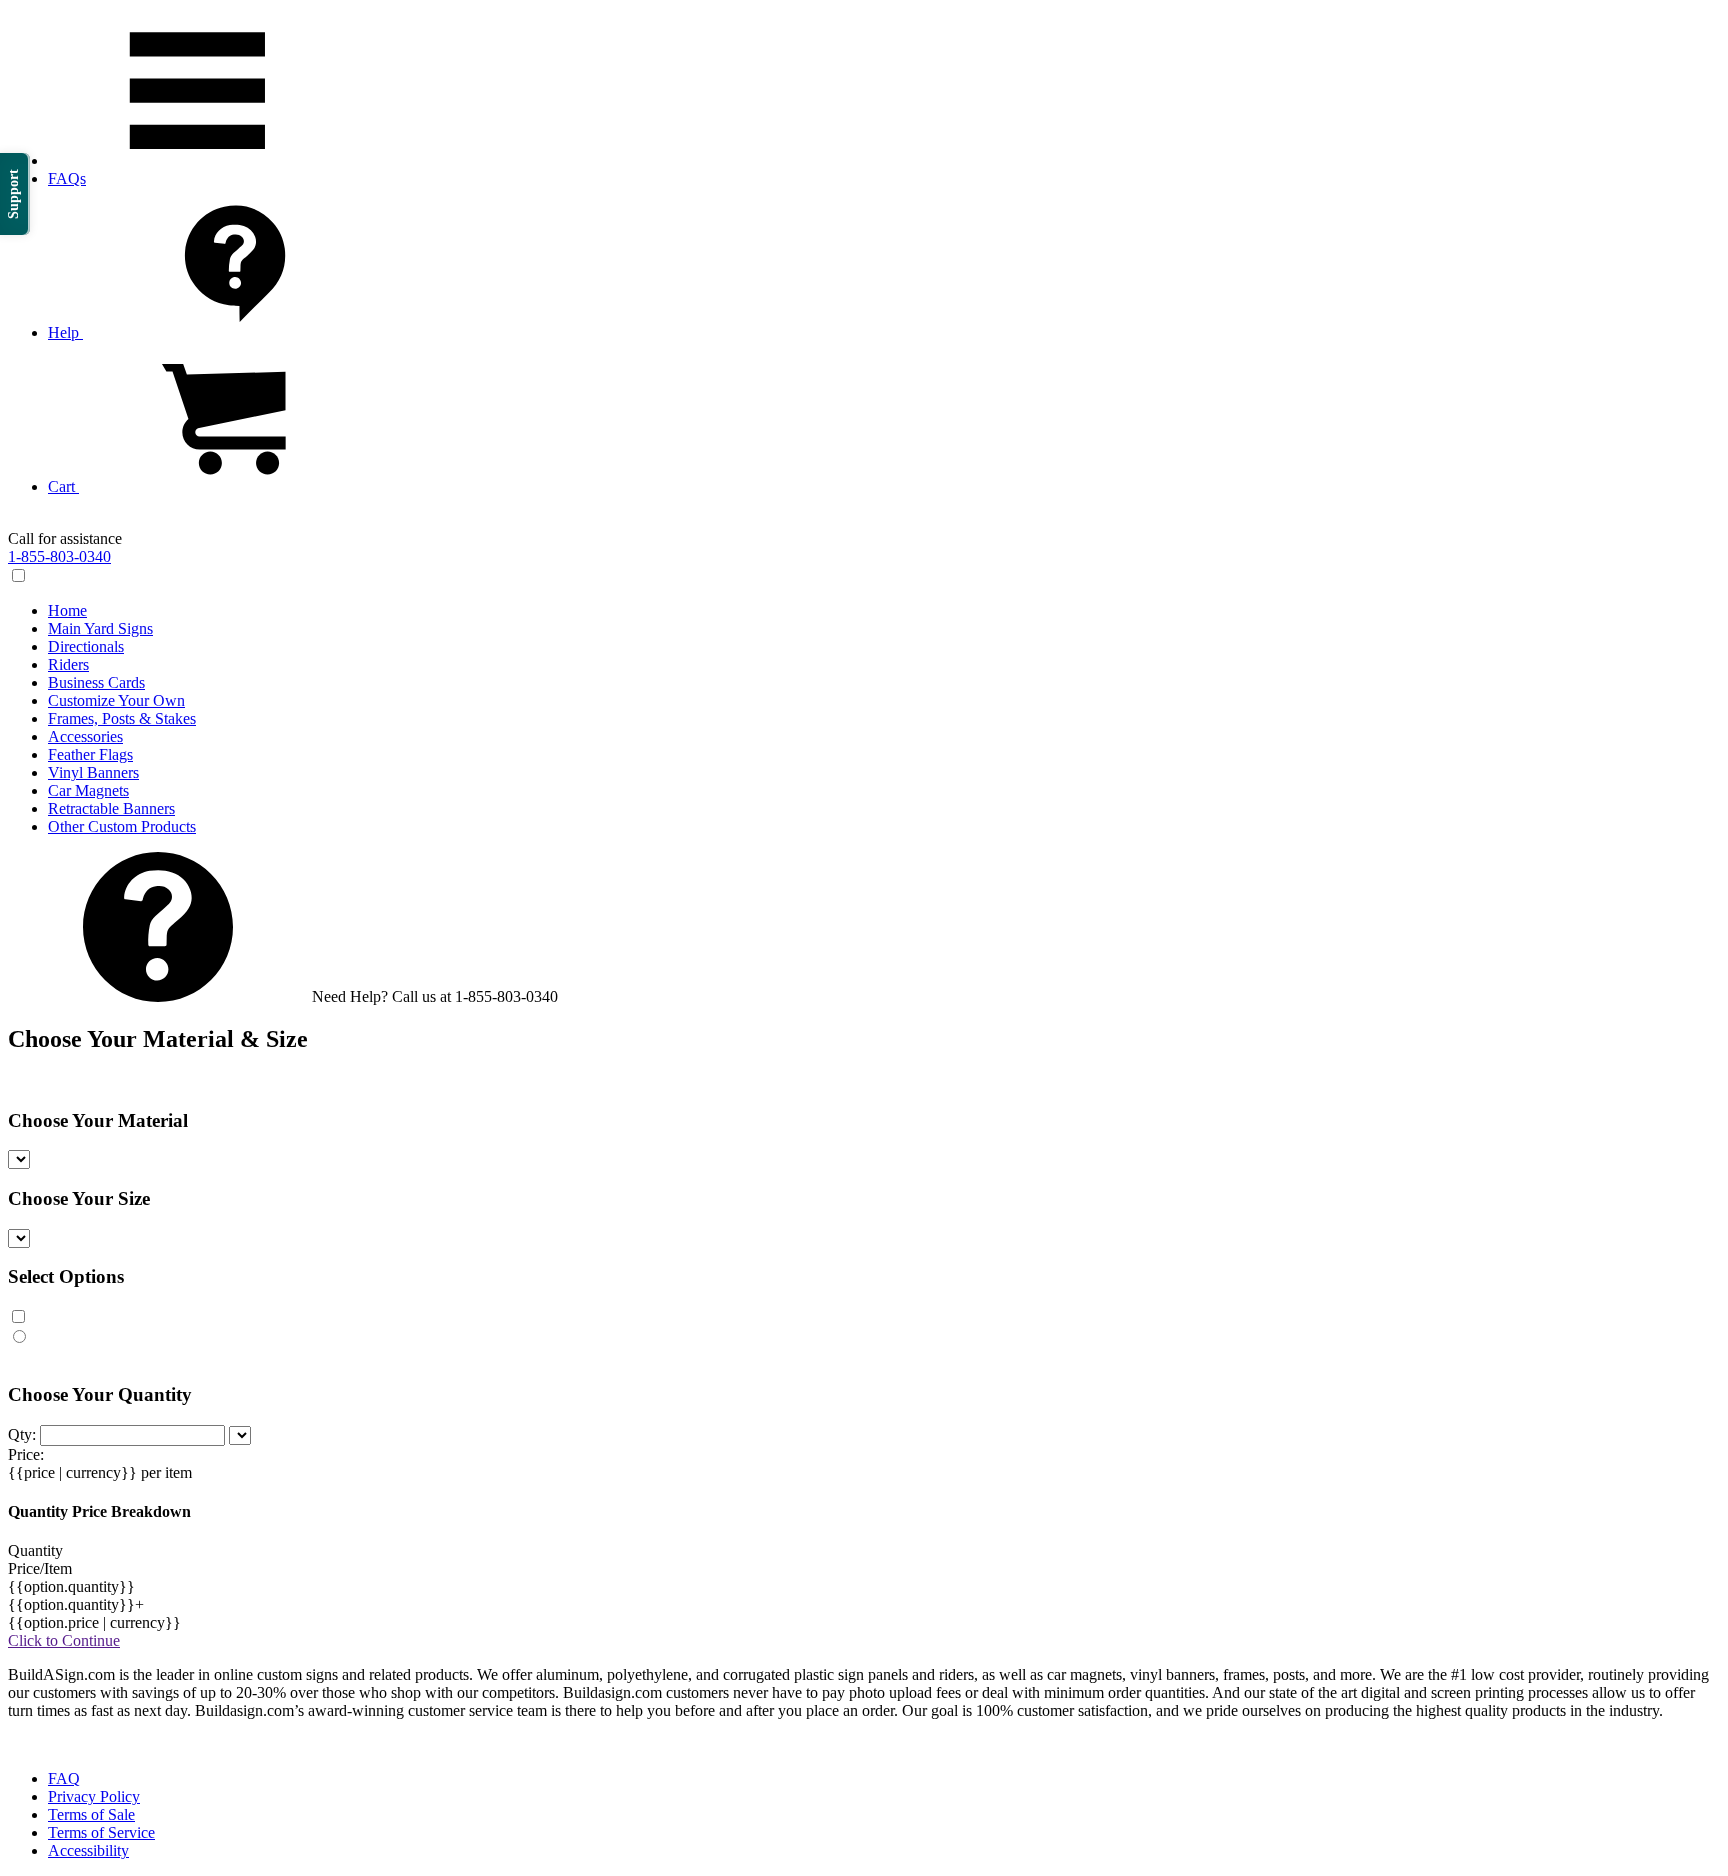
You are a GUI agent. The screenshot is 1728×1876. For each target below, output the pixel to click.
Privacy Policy (94, 1796)
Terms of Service (101, 1832)
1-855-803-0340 (59, 556)
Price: (26, 1454)
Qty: (22, 1434)
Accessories (85, 736)
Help (65, 332)
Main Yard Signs (100, 628)
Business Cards (96, 682)
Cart (63, 486)
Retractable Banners (111, 808)
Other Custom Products (122, 826)
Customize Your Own (116, 700)
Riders (68, 664)
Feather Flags (90, 754)
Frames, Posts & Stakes (122, 718)
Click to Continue (64, 1640)
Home (67, 610)
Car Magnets (88, 790)
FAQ (64, 1778)
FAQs (67, 178)
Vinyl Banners (93, 772)
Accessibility (88, 1850)
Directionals (86, 646)
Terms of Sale (91, 1814)
